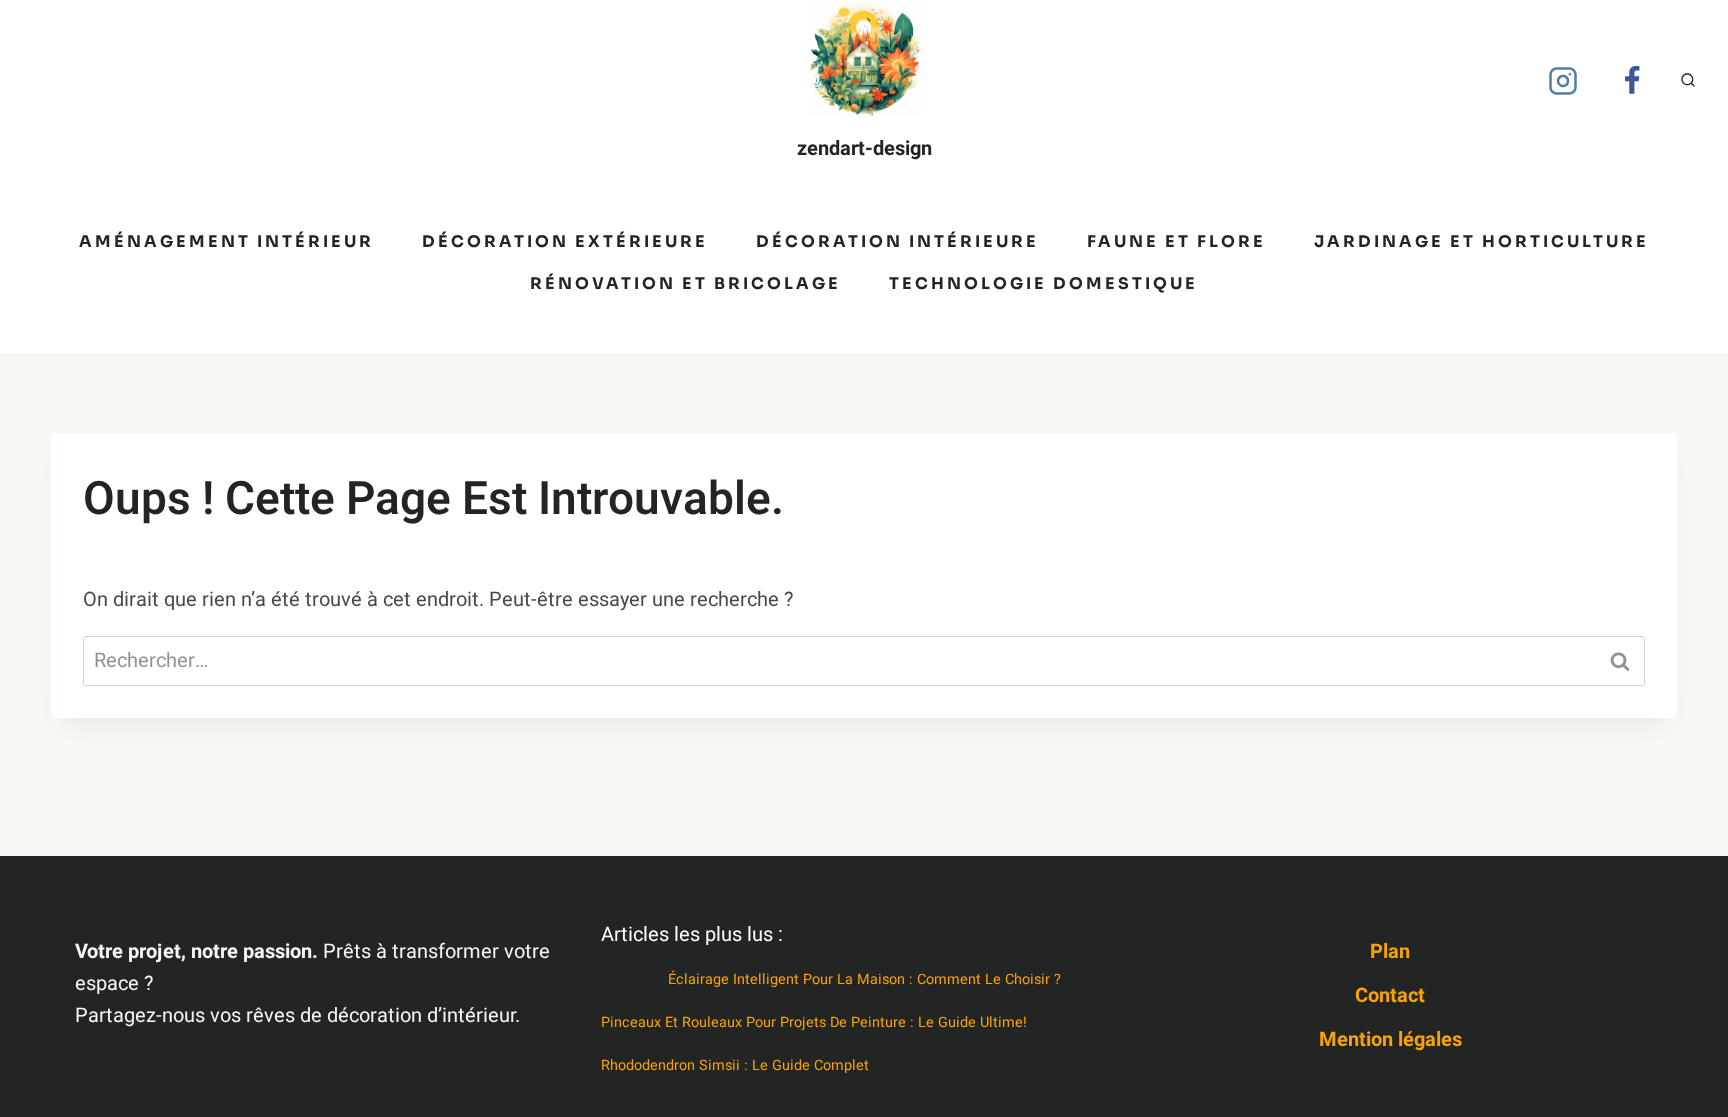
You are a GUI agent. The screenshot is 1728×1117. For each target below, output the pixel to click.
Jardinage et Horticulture (1481, 241)
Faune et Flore (1176, 241)
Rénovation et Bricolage (685, 283)
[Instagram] (1563, 81)
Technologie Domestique (1043, 283)
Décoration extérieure (565, 241)
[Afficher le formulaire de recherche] (1688, 81)
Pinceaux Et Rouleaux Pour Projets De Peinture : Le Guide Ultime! (814, 1022)
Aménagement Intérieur (226, 241)
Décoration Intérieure (897, 241)
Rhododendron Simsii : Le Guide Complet (735, 1065)
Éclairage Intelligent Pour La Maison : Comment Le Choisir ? (864, 979)
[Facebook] (1632, 81)
